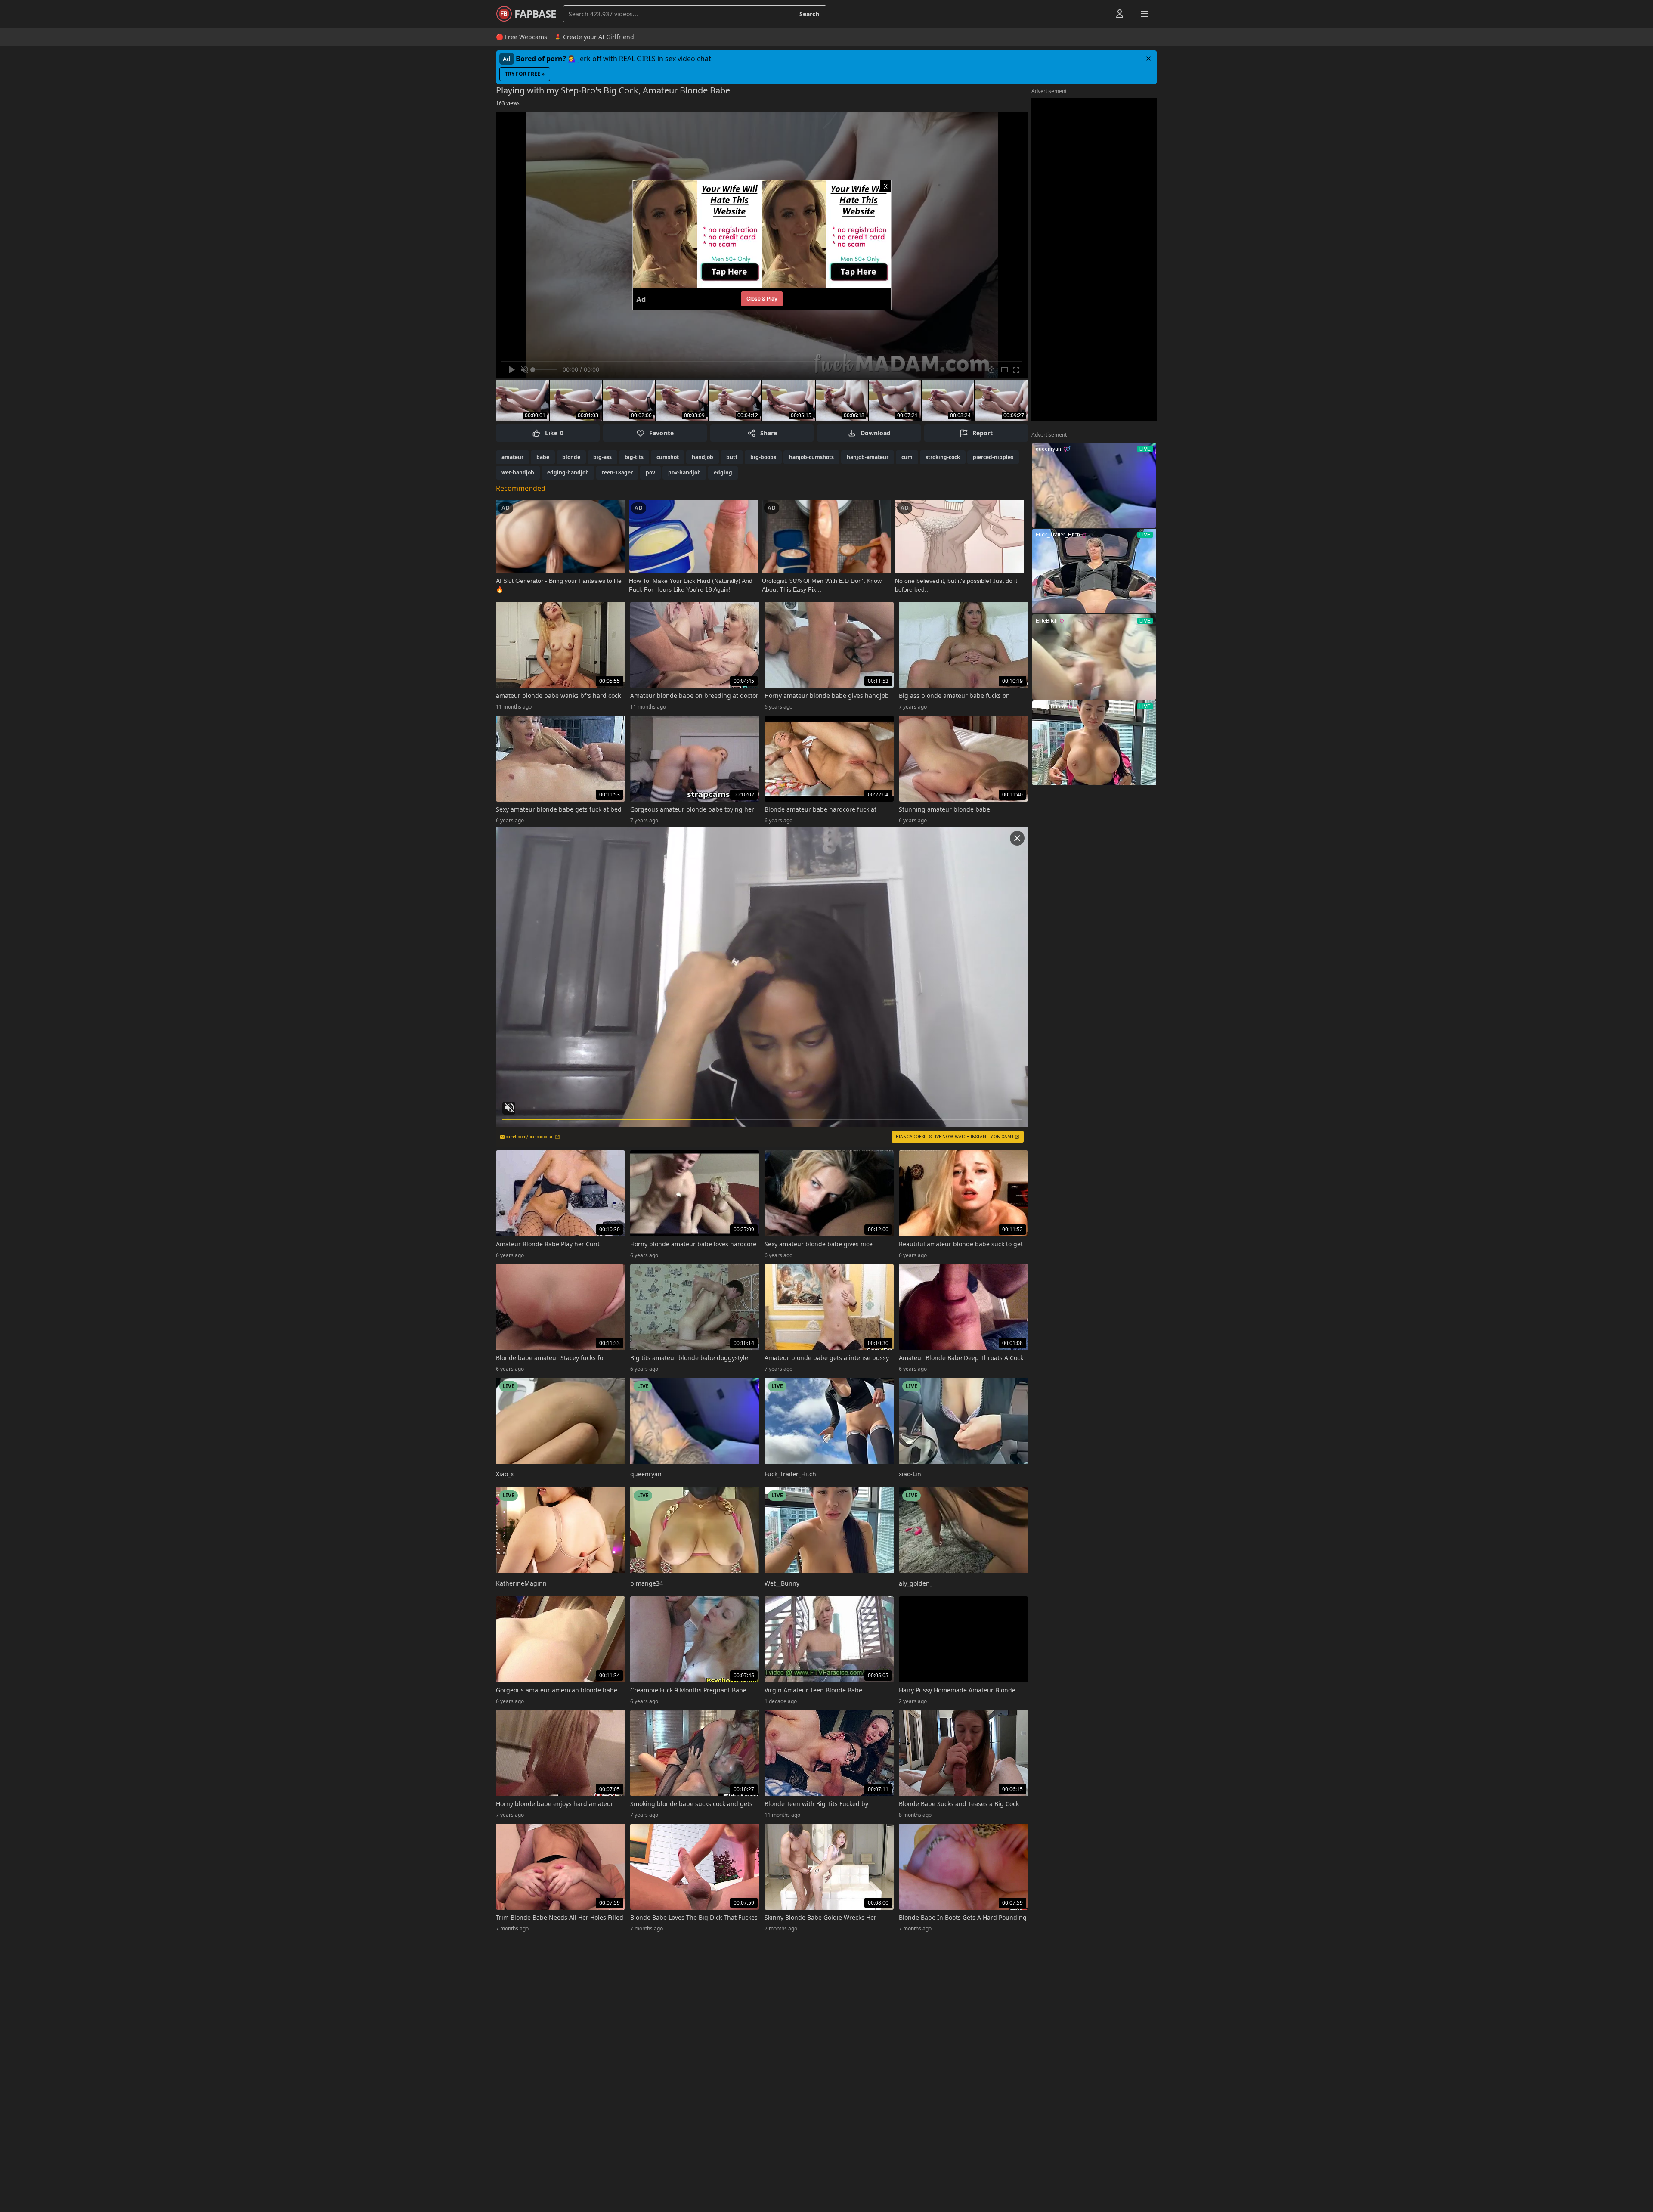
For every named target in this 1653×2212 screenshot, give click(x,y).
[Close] (1148, 59)
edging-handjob (568, 472)
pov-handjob (684, 472)
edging (723, 472)
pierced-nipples (993, 457)
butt (732, 457)
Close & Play (762, 299)
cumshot (668, 457)
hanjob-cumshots (811, 457)
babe (543, 457)
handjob (703, 457)
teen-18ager (617, 472)
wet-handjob (518, 472)
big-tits (634, 457)
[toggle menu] (1100, 14)
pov (650, 472)
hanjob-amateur (868, 457)
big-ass (602, 457)
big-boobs (763, 457)
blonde (571, 457)
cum (907, 457)
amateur (512, 457)
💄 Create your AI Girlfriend (594, 37)
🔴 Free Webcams (522, 37)
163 (508, 103)
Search (809, 14)
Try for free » (525, 74)
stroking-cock (943, 457)
